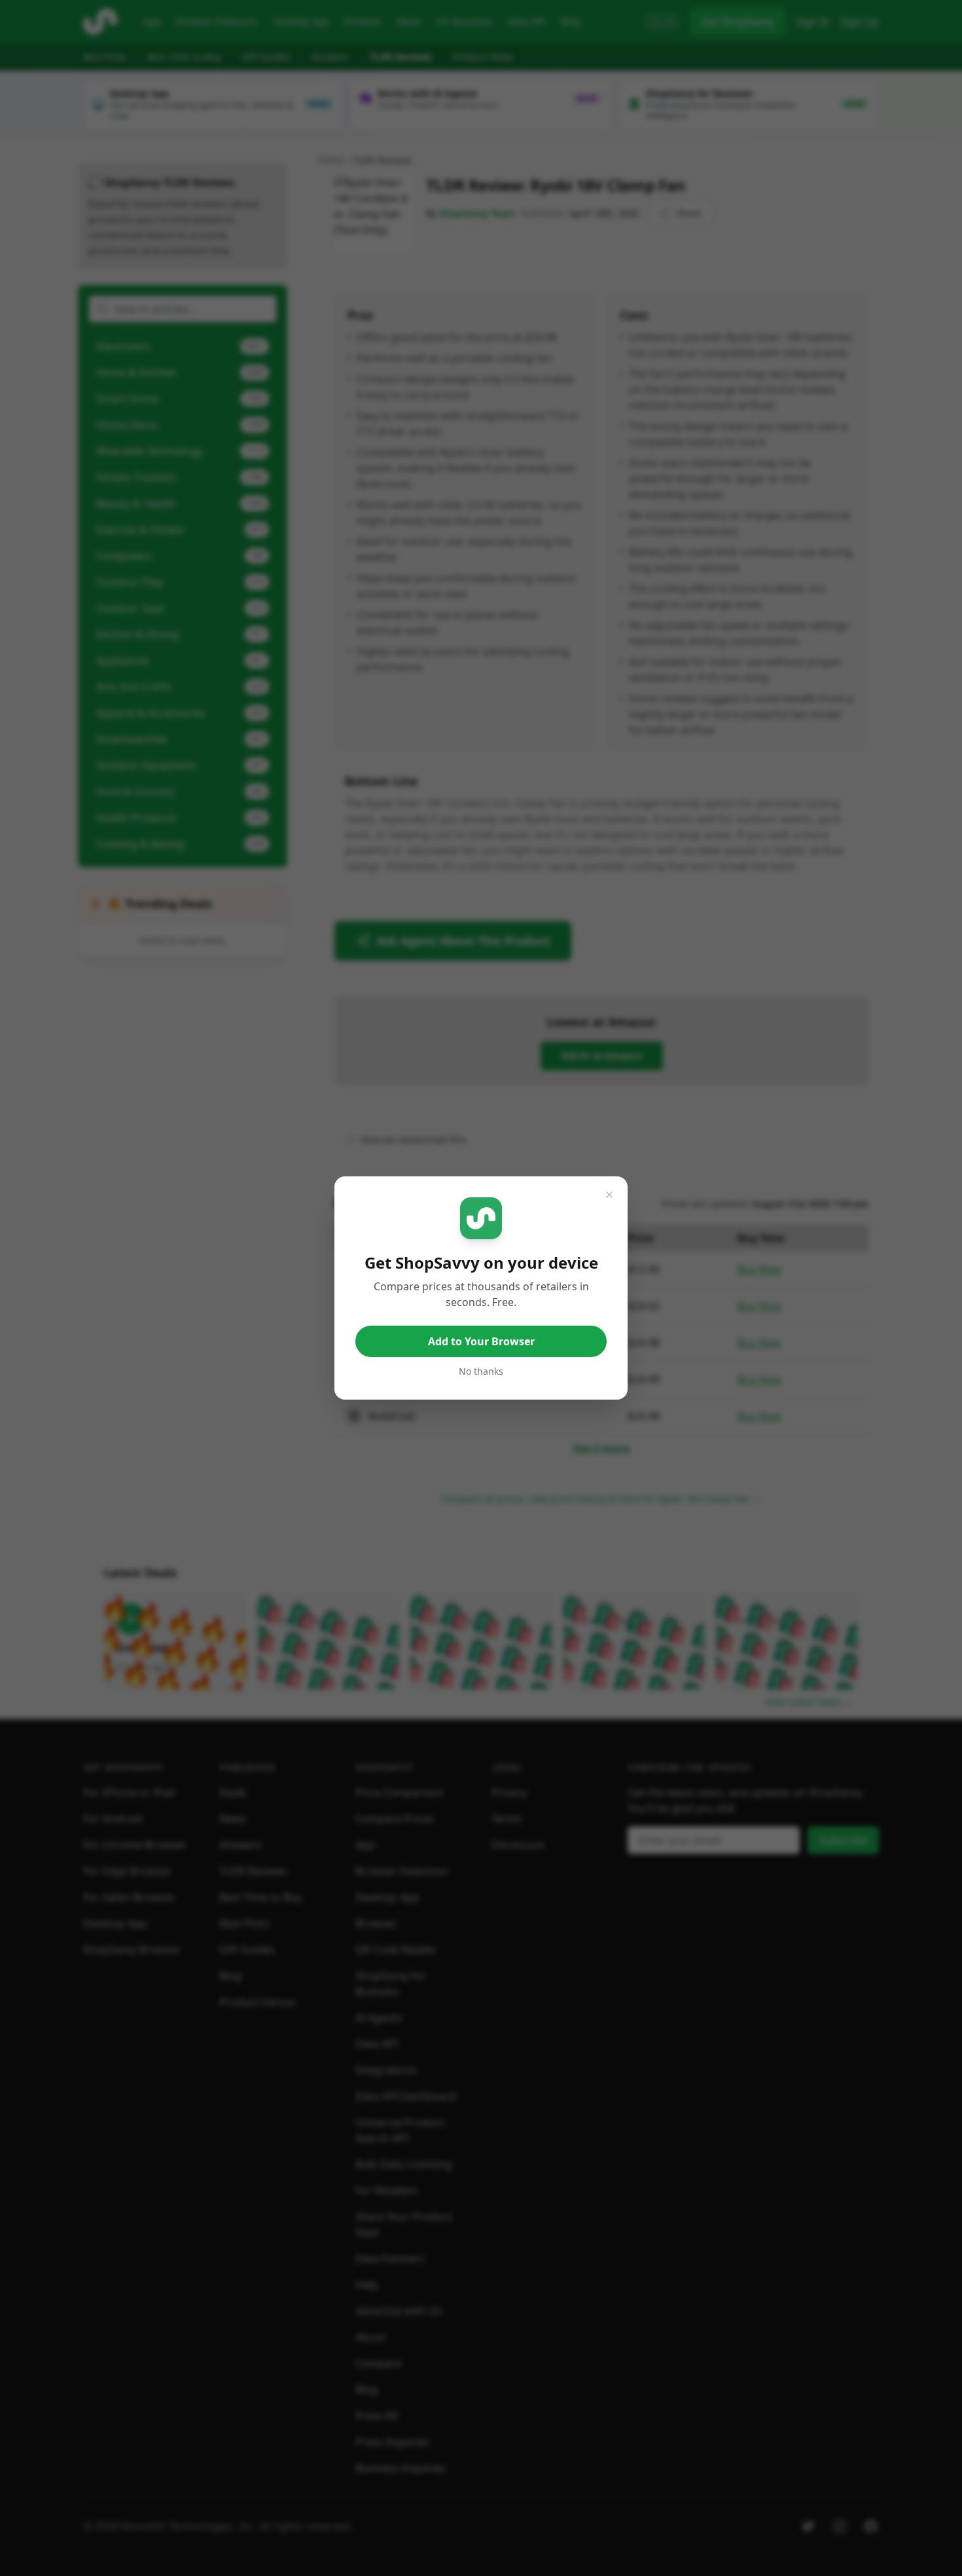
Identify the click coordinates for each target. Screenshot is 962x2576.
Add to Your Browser (481, 1341)
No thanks (481, 1371)
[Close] (609, 1195)
